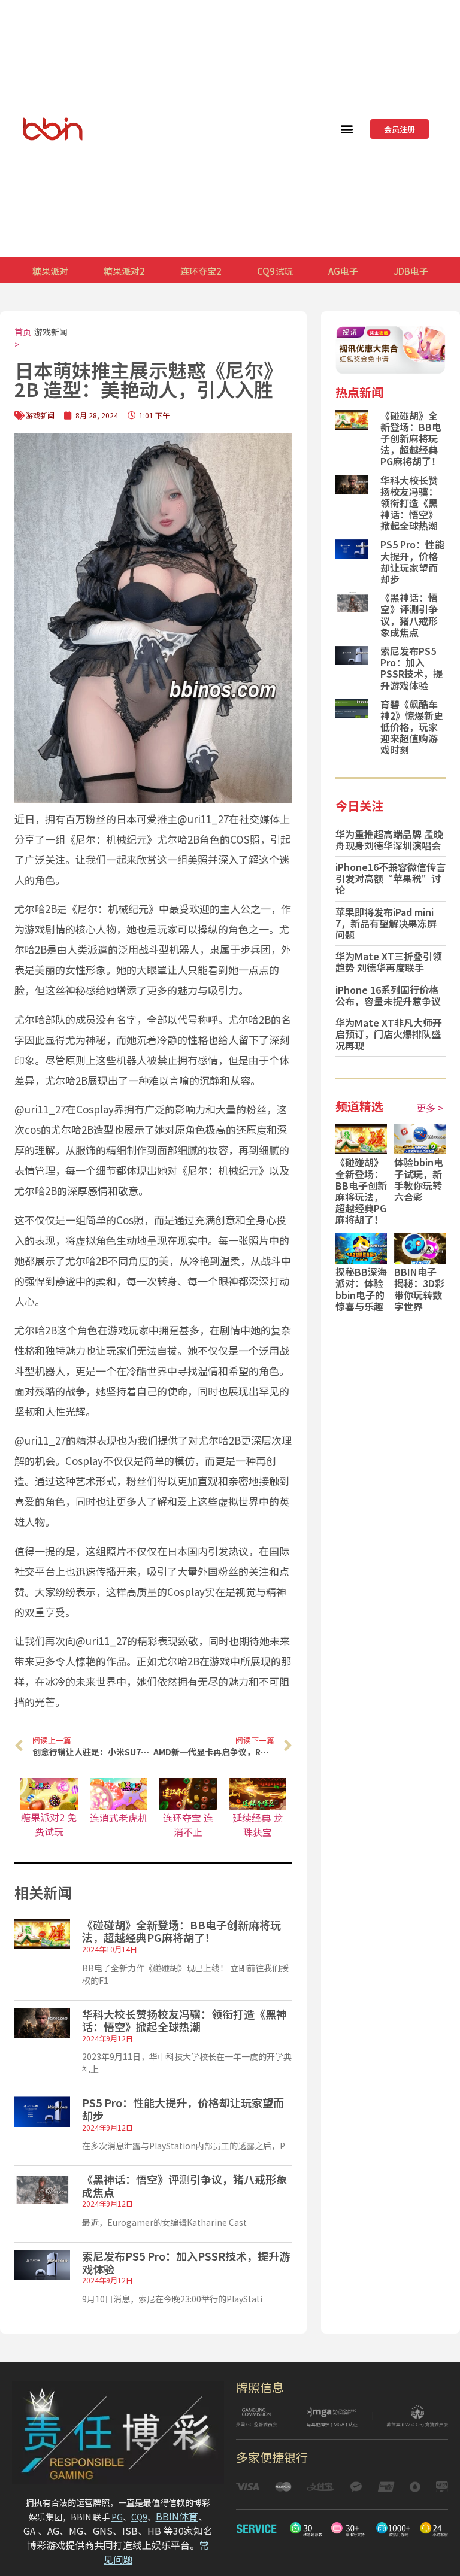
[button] (346, 129)
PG (117, 2517)
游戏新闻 (51, 332)
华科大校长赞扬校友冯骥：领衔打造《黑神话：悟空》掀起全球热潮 (184, 2020)
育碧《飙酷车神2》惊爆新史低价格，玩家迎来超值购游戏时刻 (412, 727)
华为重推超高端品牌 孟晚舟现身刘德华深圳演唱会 (389, 840)
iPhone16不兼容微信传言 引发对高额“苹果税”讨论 (391, 878)
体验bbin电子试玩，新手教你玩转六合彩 (419, 1179)
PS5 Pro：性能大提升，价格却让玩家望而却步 (183, 2109)
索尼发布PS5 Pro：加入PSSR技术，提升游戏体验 (186, 2262)
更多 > (430, 1108)
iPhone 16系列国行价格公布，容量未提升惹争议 (388, 995)
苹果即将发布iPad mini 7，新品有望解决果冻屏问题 (386, 923)
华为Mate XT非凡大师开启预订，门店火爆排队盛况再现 (389, 1034)
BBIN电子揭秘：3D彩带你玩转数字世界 (419, 1289)
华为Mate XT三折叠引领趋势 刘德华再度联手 (389, 962)
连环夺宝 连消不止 (188, 1825)
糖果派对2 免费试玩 (49, 1824)
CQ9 (139, 2517)
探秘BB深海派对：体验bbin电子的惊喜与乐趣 (361, 1289)
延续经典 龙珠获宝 (258, 1825)
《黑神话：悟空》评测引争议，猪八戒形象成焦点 (184, 2186)
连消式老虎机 (119, 1818)
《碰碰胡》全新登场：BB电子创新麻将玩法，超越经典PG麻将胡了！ (181, 1931)
